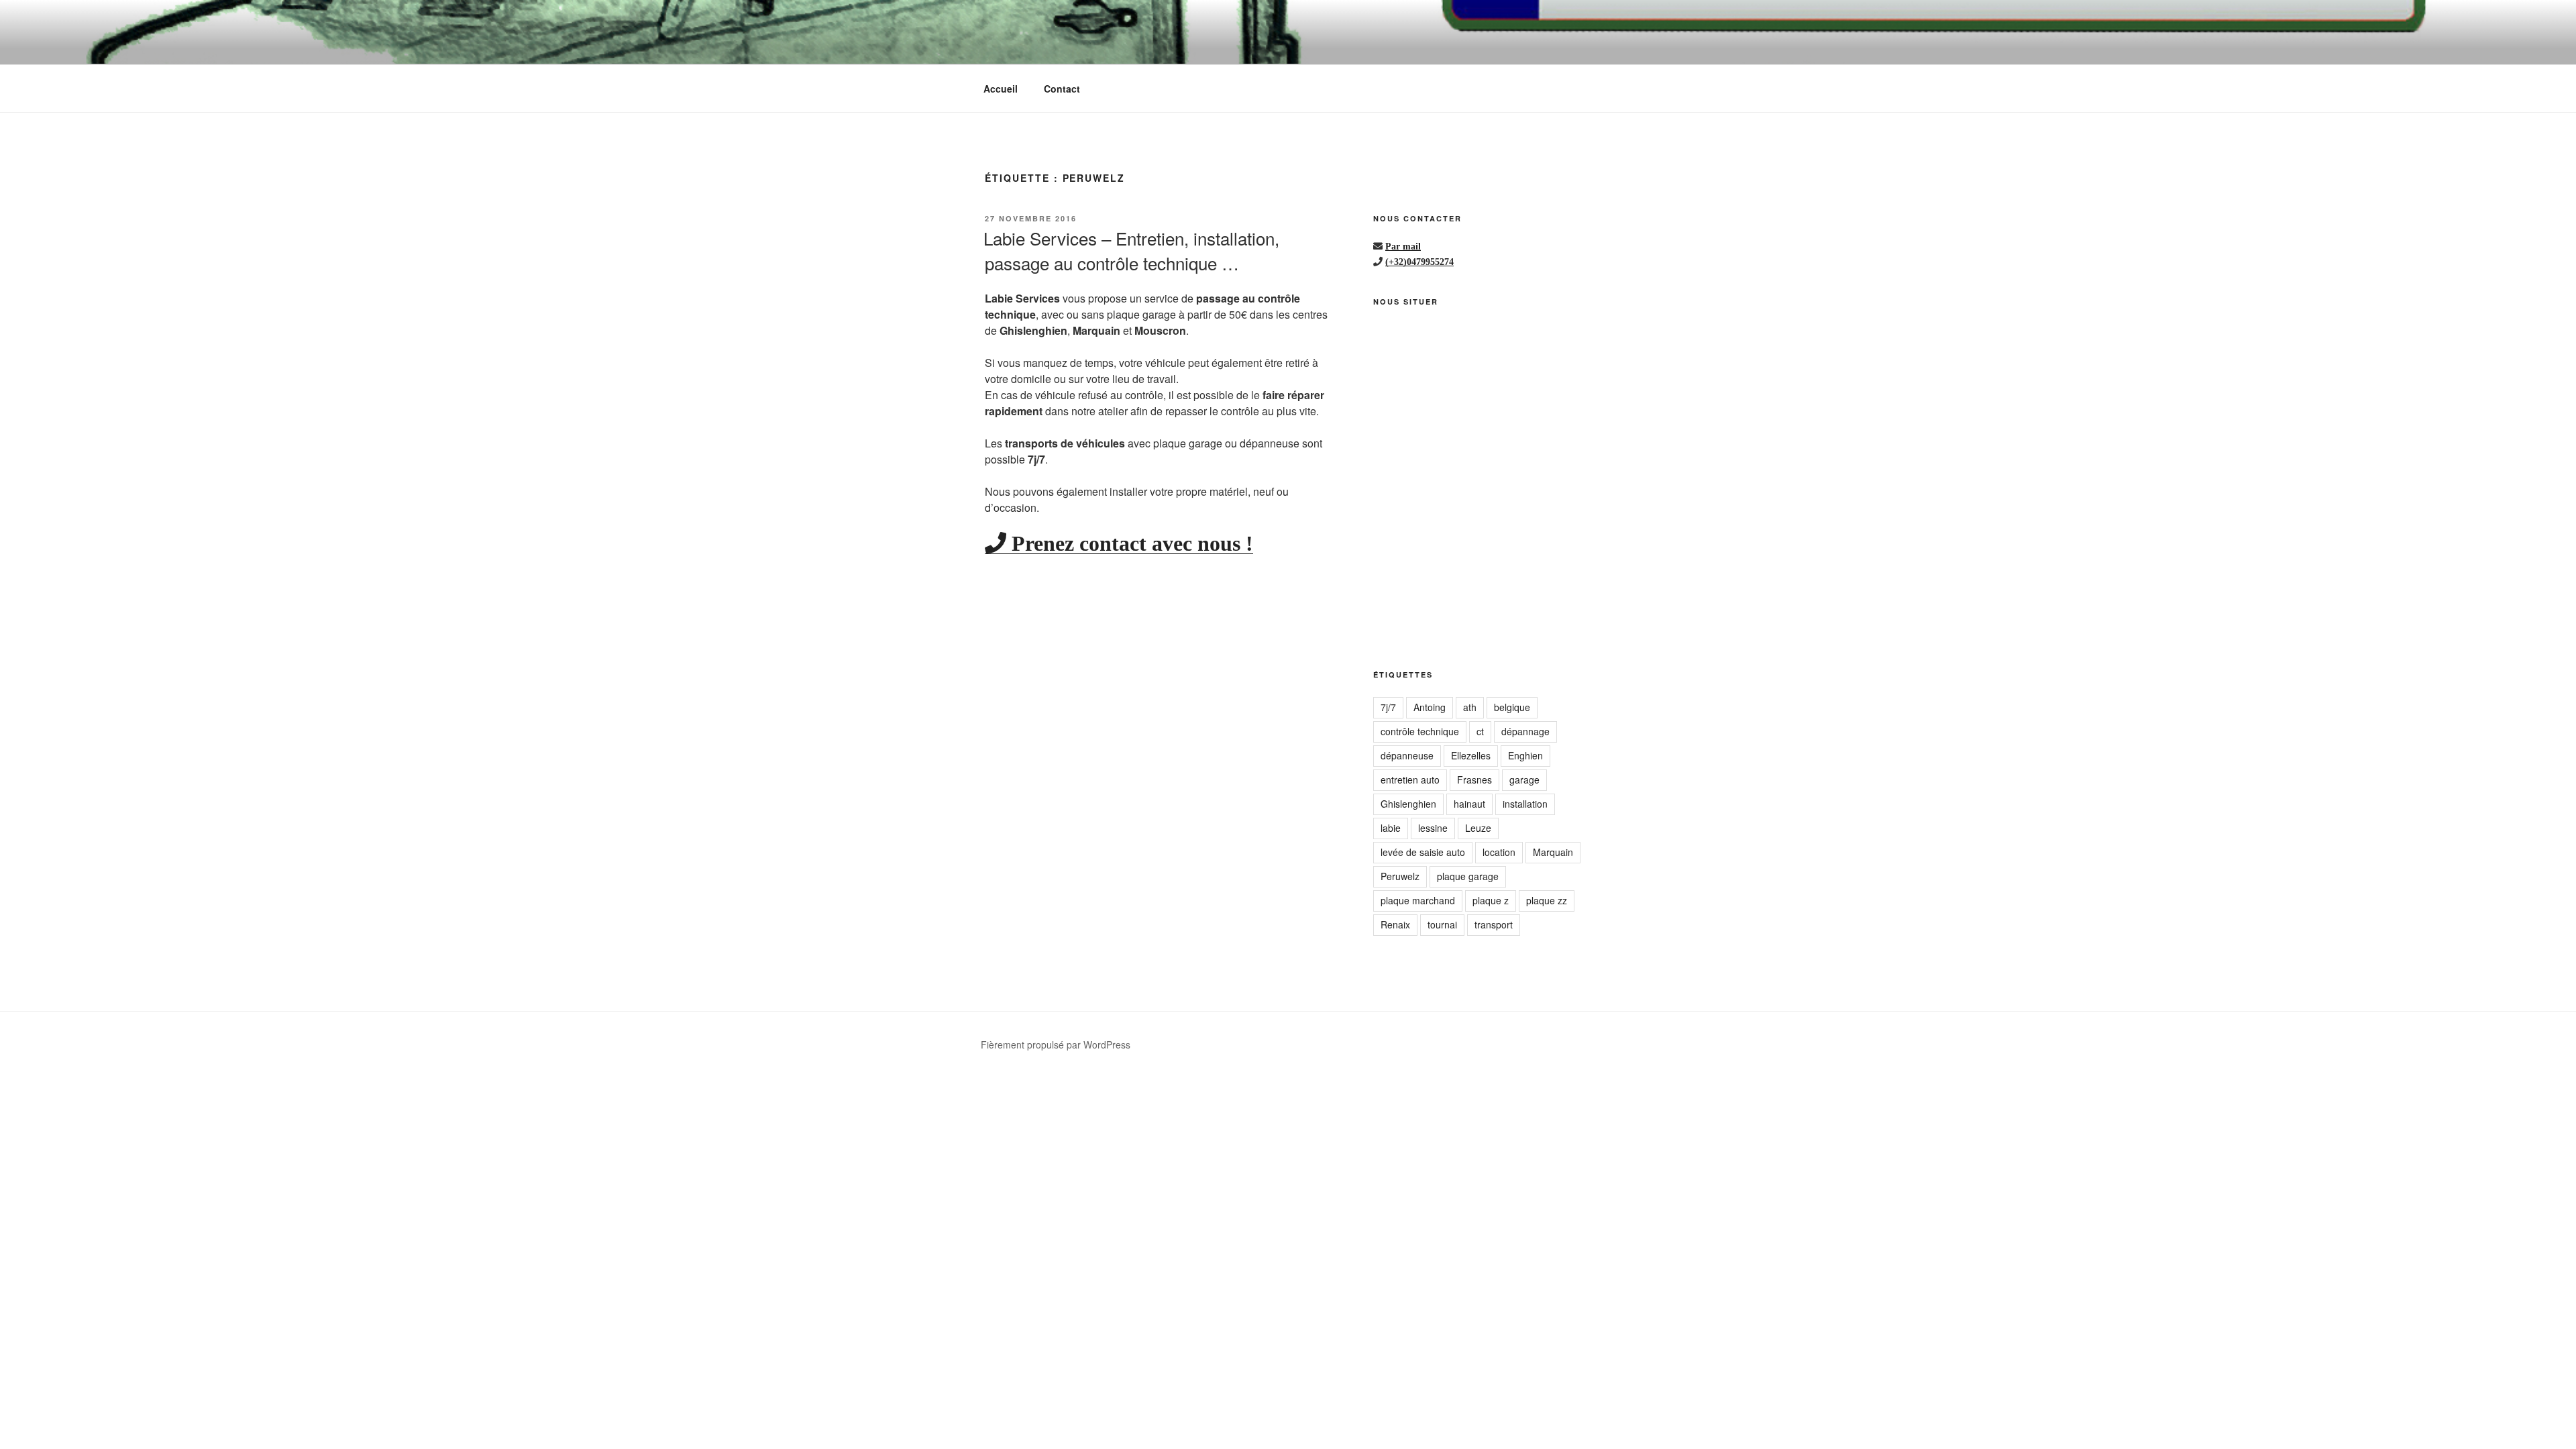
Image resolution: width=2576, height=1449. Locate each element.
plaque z (1491, 900)
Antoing (1430, 707)
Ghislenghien (1408, 804)
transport (1494, 924)
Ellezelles (1471, 755)
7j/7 (1388, 707)
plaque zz (1547, 900)
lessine (1433, 828)
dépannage (1525, 731)
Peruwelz (1400, 876)
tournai (1442, 924)
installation (1525, 804)
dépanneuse (1407, 755)
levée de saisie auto (1423, 852)
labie (1391, 828)
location (1499, 852)
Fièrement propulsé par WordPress (1056, 1044)
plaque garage (1468, 876)
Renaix (1395, 924)
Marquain (1553, 852)
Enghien (1525, 755)
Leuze (1478, 828)
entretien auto (1410, 780)
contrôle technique (1420, 731)
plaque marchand (1418, 900)
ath (1470, 707)
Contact (1062, 89)
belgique (1512, 707)
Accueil (1001, 89)
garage (1524, 780)
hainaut (1469, 804)
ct (1480, 731)
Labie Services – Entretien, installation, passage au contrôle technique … (1131, 250)
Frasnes (1474, 780)
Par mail (1403, 246)
